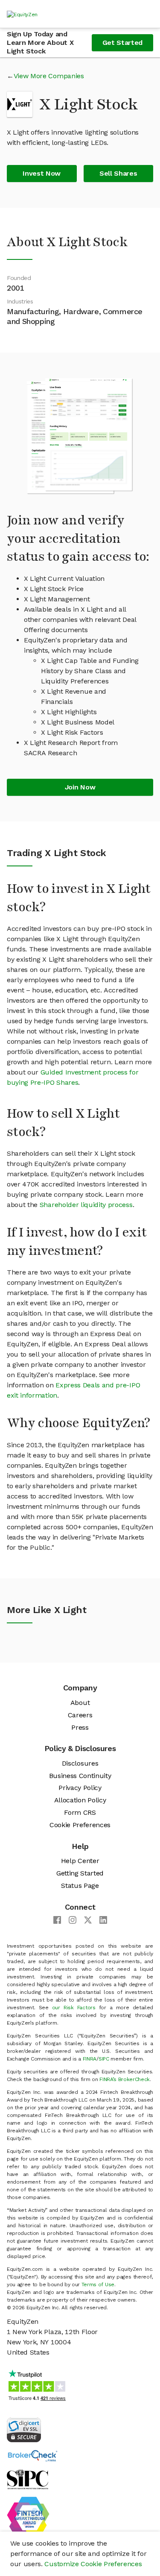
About (80, 1703)
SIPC (104, 2059)
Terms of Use (98, 2285)
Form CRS (80, 1812)
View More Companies (49, 76)
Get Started (122, 43)
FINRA (90, 2059)
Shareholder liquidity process (86, 1205)
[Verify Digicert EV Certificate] (24, 2429)
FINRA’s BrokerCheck (125, 2079)
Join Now (80, 787)
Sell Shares (118, 173)
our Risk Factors (74, 2008)
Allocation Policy (80, 1800)
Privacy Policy (80, 1788)
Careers (80, 1715)
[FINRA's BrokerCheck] (32, 2455)
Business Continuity (80, 1776)
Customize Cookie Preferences (93, 2564)
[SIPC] (28, 2479)
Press (80, 1727)
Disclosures (80, 1763)
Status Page (80, 1886)
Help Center (80, 1861)
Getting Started (80, 1873)
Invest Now (42, 173)
